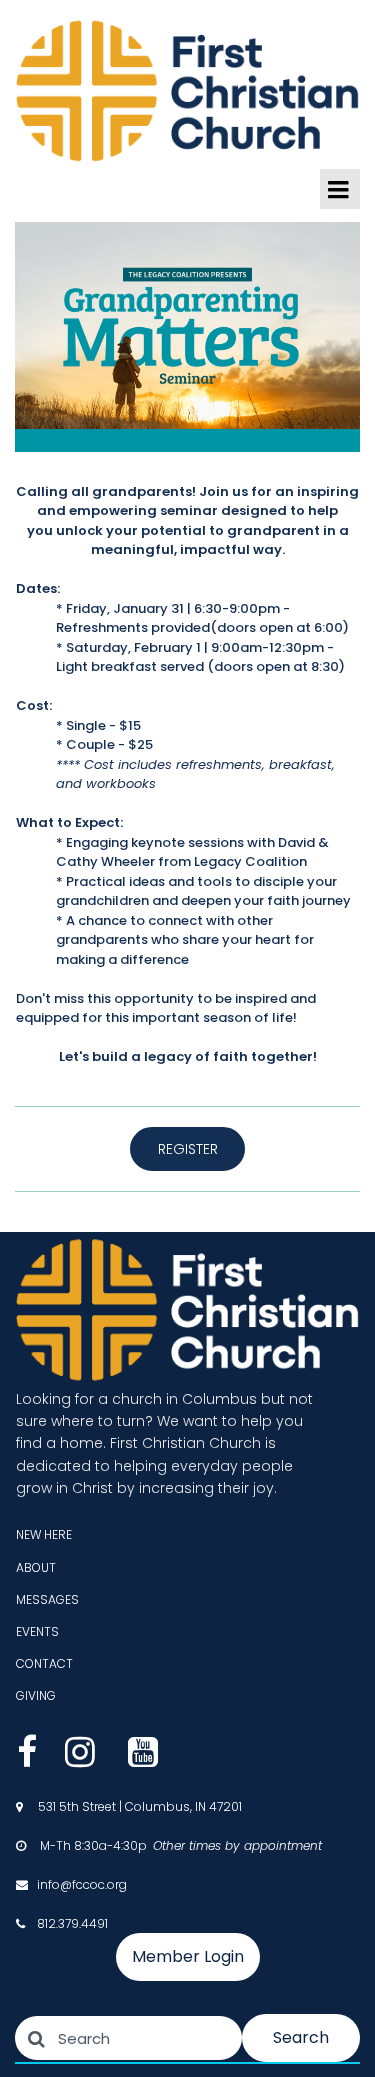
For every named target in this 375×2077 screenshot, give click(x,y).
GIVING (36, 1695)
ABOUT (36, 1567)
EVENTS (37, 1631)
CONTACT (44, 1663)
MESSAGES (47, 1599)
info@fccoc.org (82, 1884)
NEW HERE (44, 1534)
